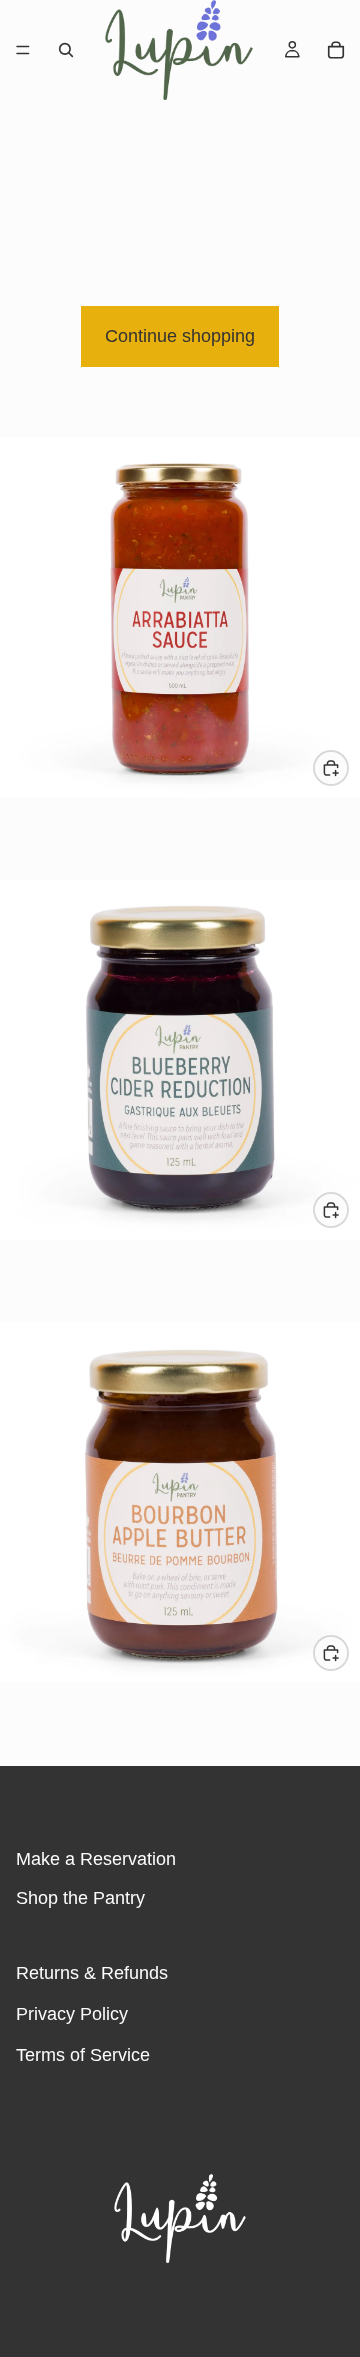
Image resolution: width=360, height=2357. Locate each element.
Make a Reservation (96, 1859)
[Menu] (23, 50)
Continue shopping (180, 336)
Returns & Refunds (92, 1973)
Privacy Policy (72, 2014)
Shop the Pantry (80, 1898)
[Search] (66, 50)
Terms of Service (83, 2054)
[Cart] (336, 50)
